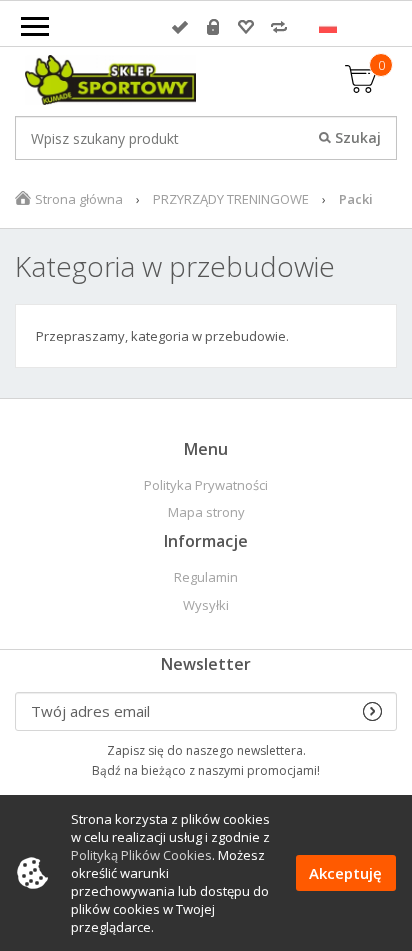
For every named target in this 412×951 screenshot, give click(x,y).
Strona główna (79, 199)
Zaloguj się (180, 27)
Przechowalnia (246, 27)
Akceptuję (345, 873)
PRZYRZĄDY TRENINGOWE (231, 199)
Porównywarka (279, 27)
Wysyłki (206, 605)
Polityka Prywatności (206, 485)
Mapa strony (206, 512)
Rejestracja (213, 27)
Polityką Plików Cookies (141, 855)
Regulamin (206, 577)
